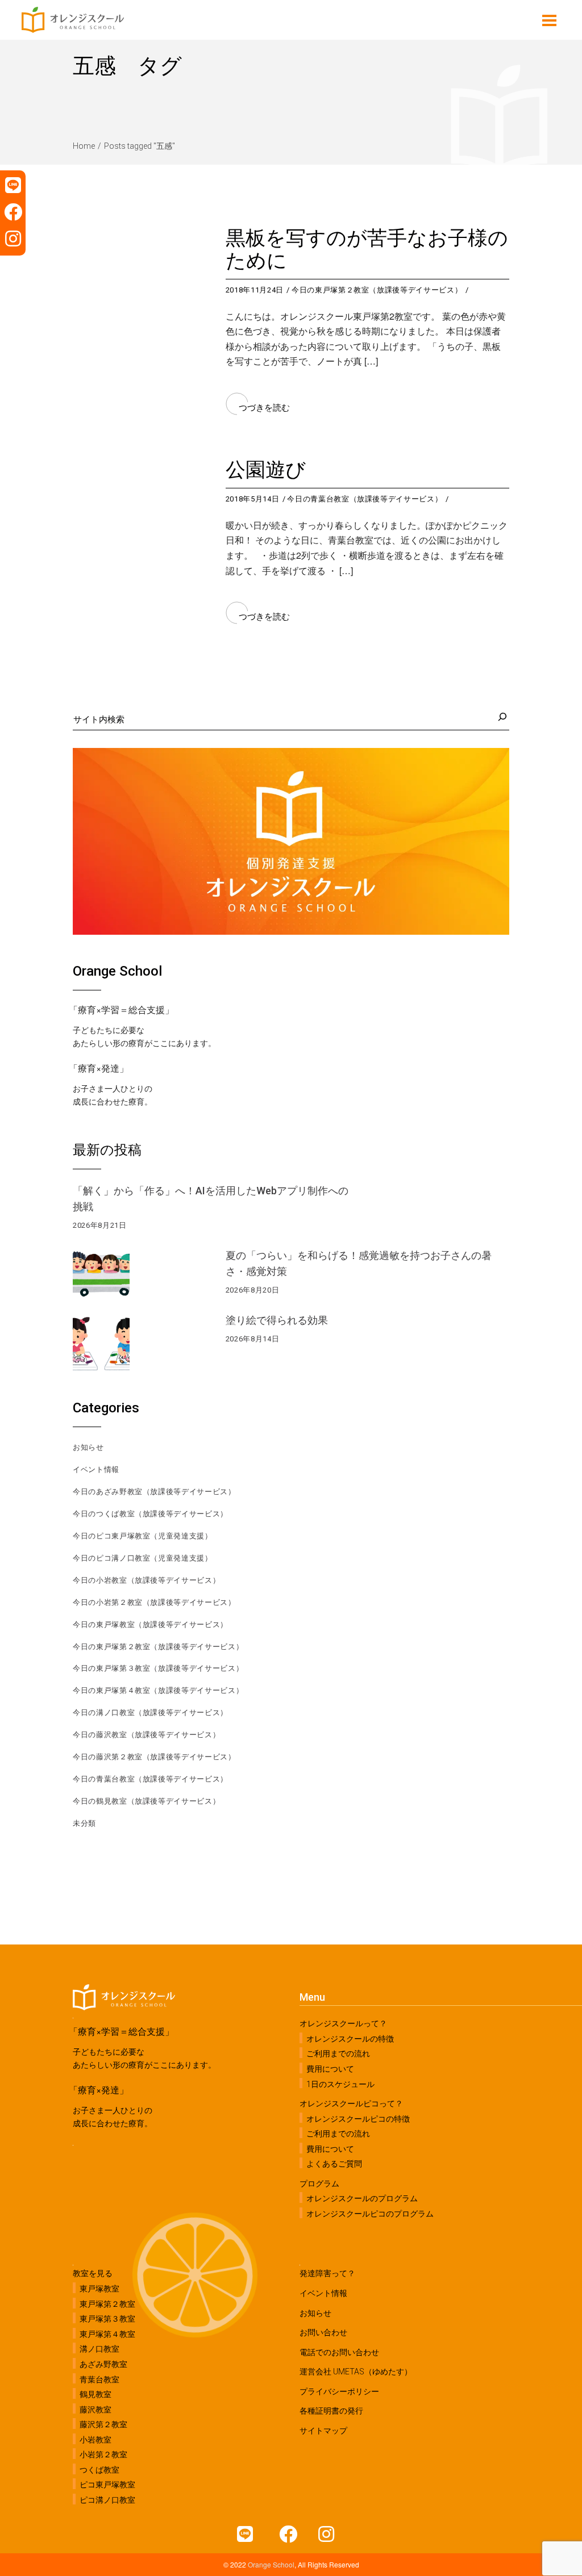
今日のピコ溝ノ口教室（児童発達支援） (143, 1558)
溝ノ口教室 (99, 2349)
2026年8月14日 (253, 1339)
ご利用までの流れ (338, 2054)
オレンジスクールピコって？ (351, 2104)
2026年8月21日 (100, 1225)
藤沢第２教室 (103, 2424)
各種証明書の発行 (331, 2411)
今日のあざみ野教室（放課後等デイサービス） (154, 1492)
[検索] (501, 717)
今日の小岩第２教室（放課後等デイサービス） (154, 1602)
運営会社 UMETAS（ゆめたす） (356, 2372)
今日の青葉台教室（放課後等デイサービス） (365, 499)
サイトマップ (323, 2431)
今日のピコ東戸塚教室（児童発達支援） (143, 1536)
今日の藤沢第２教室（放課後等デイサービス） (154, 1757)
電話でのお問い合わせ (339, 2352)
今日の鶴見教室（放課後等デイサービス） (146, 1801)
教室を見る (93, 2273)
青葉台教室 (99, 2379)
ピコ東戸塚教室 (107, 2485)
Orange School (271, 2564)
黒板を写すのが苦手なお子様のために (367, 250)
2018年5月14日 (253, 499)
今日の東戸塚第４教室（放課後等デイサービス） (158, 1690)
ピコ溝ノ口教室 (107, 2500)
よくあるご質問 (334, 2164)
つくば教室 (99, 2470)
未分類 (84, 1823)
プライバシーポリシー (339, 2391)
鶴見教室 (95, 2394)
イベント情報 (96, 1469)
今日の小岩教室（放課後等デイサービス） (146, 1580)
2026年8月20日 (253, 1290)
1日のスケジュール (340, 2084)
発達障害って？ (327, 2273)
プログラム (319, 2184)
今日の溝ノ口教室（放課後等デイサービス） (150, 1713)
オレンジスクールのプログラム (362, 2198)
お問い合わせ (323, 2332)
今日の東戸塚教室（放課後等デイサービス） (150, 1624)
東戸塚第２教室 (107, 2304)
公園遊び (266, 470)
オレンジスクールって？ (343, 2023)
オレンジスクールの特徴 (350, 2039)
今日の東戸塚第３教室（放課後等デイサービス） (158, 1668)
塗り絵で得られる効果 (277, 1320)
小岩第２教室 (103, 2454)
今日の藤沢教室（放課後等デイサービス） (146, 1735)
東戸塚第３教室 (107, 2319)
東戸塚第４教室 (107, 2334)
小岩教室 (95, 2440)
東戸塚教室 (99, 2289)
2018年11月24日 (255, 290)
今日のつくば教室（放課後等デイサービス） (150, 1514)
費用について (330, 2069)
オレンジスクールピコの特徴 (358, 2118)
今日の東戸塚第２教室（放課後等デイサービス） (377, 290)
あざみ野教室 (103, 2364)
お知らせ (88, 1447)
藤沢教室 (95, 2409)
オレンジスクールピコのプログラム (370, 2214)
